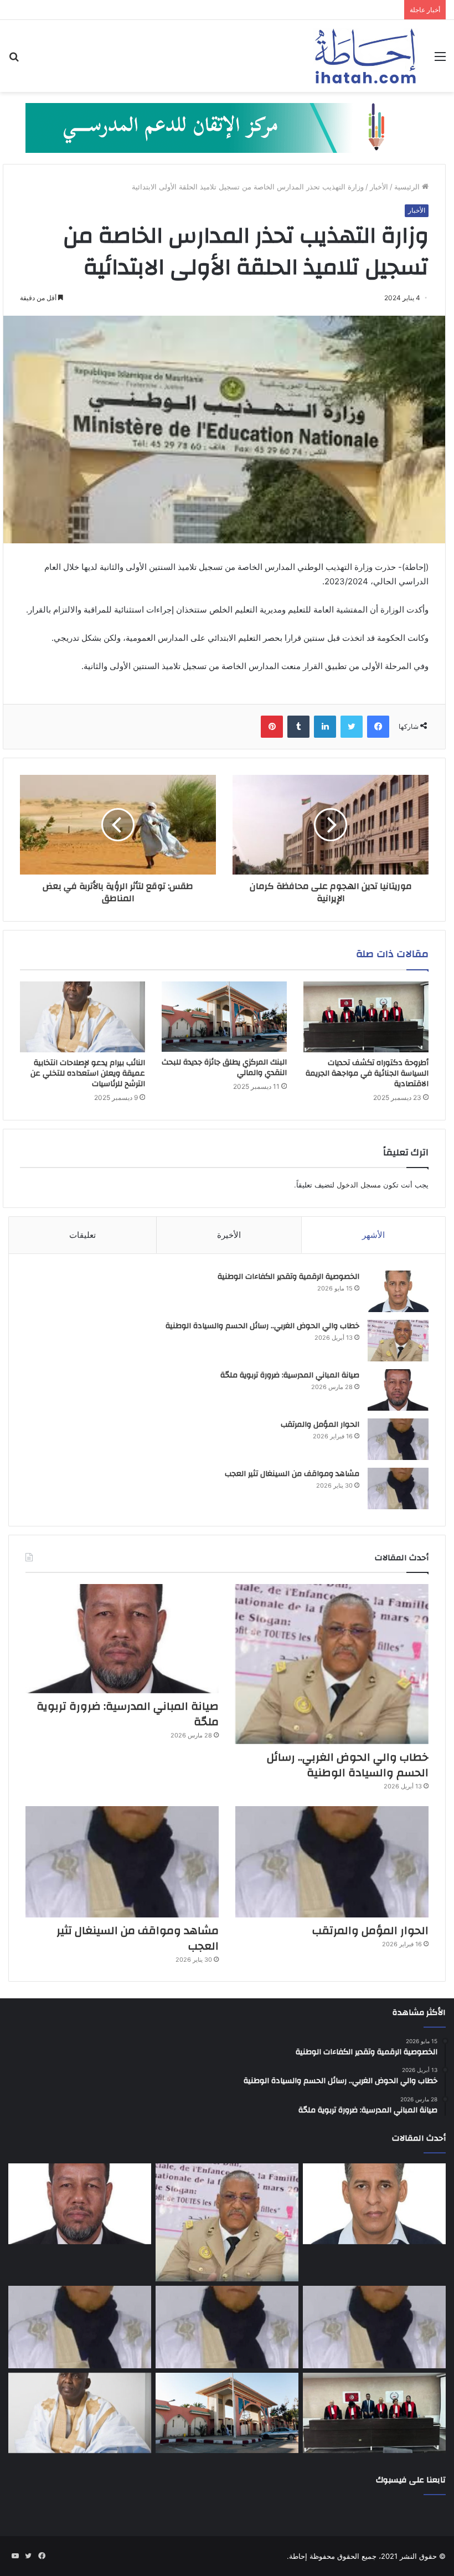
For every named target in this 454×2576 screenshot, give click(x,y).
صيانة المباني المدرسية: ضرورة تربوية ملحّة (290, 1375)
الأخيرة (229, 1235)
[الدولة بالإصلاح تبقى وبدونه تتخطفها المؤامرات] (80, 2327)
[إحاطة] (365, 56)
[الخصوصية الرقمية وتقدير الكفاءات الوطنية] (398, 1291)
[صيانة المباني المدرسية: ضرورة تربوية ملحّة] (398, 1390)
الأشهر (373, 1235)
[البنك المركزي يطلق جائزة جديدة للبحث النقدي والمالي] (224, 1017)
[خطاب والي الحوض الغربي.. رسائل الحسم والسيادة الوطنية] (398, 1341)
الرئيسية (408, 187)
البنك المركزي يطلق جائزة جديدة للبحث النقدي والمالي (224, 1068)
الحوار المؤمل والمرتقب (320, 1425)
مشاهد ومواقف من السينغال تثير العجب (292, 1474)
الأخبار (379, 187)
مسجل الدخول (359, 1185)
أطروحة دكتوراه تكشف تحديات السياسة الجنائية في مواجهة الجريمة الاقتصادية (367, 1073)
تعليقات (82, 1235)
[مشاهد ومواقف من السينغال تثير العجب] (398, 1488)
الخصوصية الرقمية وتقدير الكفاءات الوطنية (288, 1277)
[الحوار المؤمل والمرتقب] (398, 1439)
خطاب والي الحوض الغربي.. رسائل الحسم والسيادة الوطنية (262, 1326)
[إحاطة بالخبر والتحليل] (227, 127)
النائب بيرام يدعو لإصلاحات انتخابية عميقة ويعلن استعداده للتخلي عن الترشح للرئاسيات (88, 1073)
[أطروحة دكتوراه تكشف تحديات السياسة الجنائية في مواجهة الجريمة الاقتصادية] (366, 1017)
